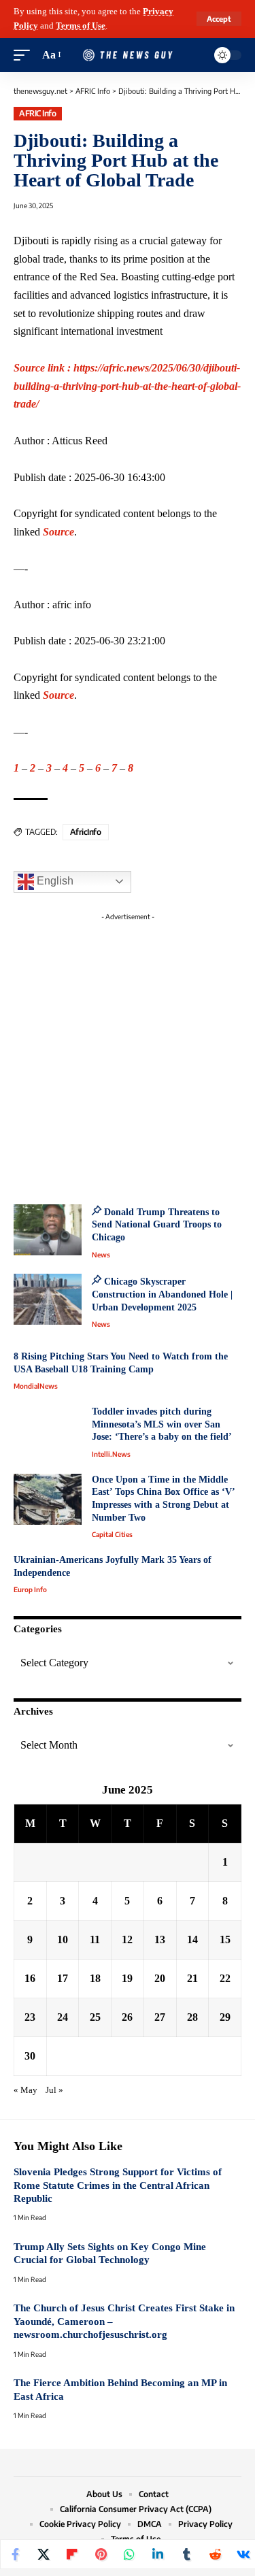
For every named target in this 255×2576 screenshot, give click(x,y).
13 (160, 1939)
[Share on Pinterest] (101, 2554)
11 (95, 1939)
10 (63, 1939)
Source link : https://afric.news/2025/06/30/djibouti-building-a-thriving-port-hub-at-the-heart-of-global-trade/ (127, 386)
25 (95, 2017)
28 (192, 2017)
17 (63, 1978)
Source (58, 532)
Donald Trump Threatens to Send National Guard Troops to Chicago (157, 1225)
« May (26, 2090)
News (101, 1255)
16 (30, 1978)
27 (160, 2017)
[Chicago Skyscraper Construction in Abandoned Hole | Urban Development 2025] (48, 1299)
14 (192, 1939)
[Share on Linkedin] (158, 2554)
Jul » (54, 2090)
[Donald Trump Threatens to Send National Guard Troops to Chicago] (48, 1230)
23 (30, 2017)
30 (30, 2056)
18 (95, 1978)
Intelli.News (111, 1454)
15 (225, 1939)
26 (127, 2017)
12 (127, 1939)
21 (192, 1978)
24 (63, 2017)
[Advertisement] (128, 1054)
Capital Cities (112, 1534)
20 (160, 1978)
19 (127, 1978)
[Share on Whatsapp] (129, 2554)
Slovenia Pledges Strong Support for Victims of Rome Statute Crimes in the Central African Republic (118, 2185)
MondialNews (36, 1386)
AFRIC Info (37, 113)
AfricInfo (86, 832)
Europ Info (30, 1589)
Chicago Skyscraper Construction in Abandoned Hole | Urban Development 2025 (162, 1294)
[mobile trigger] (25, 55)
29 (225, 2017)
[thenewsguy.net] (128, 55)
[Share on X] (44, 2554)
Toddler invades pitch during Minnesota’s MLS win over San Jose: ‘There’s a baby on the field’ (162, 1424)
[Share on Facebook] (15, 2554)
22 (225, 1978)
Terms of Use (81, 26)
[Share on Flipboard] (72, 2554)
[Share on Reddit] (215, 2554)
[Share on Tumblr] (186, 2554)
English (54, 881)
